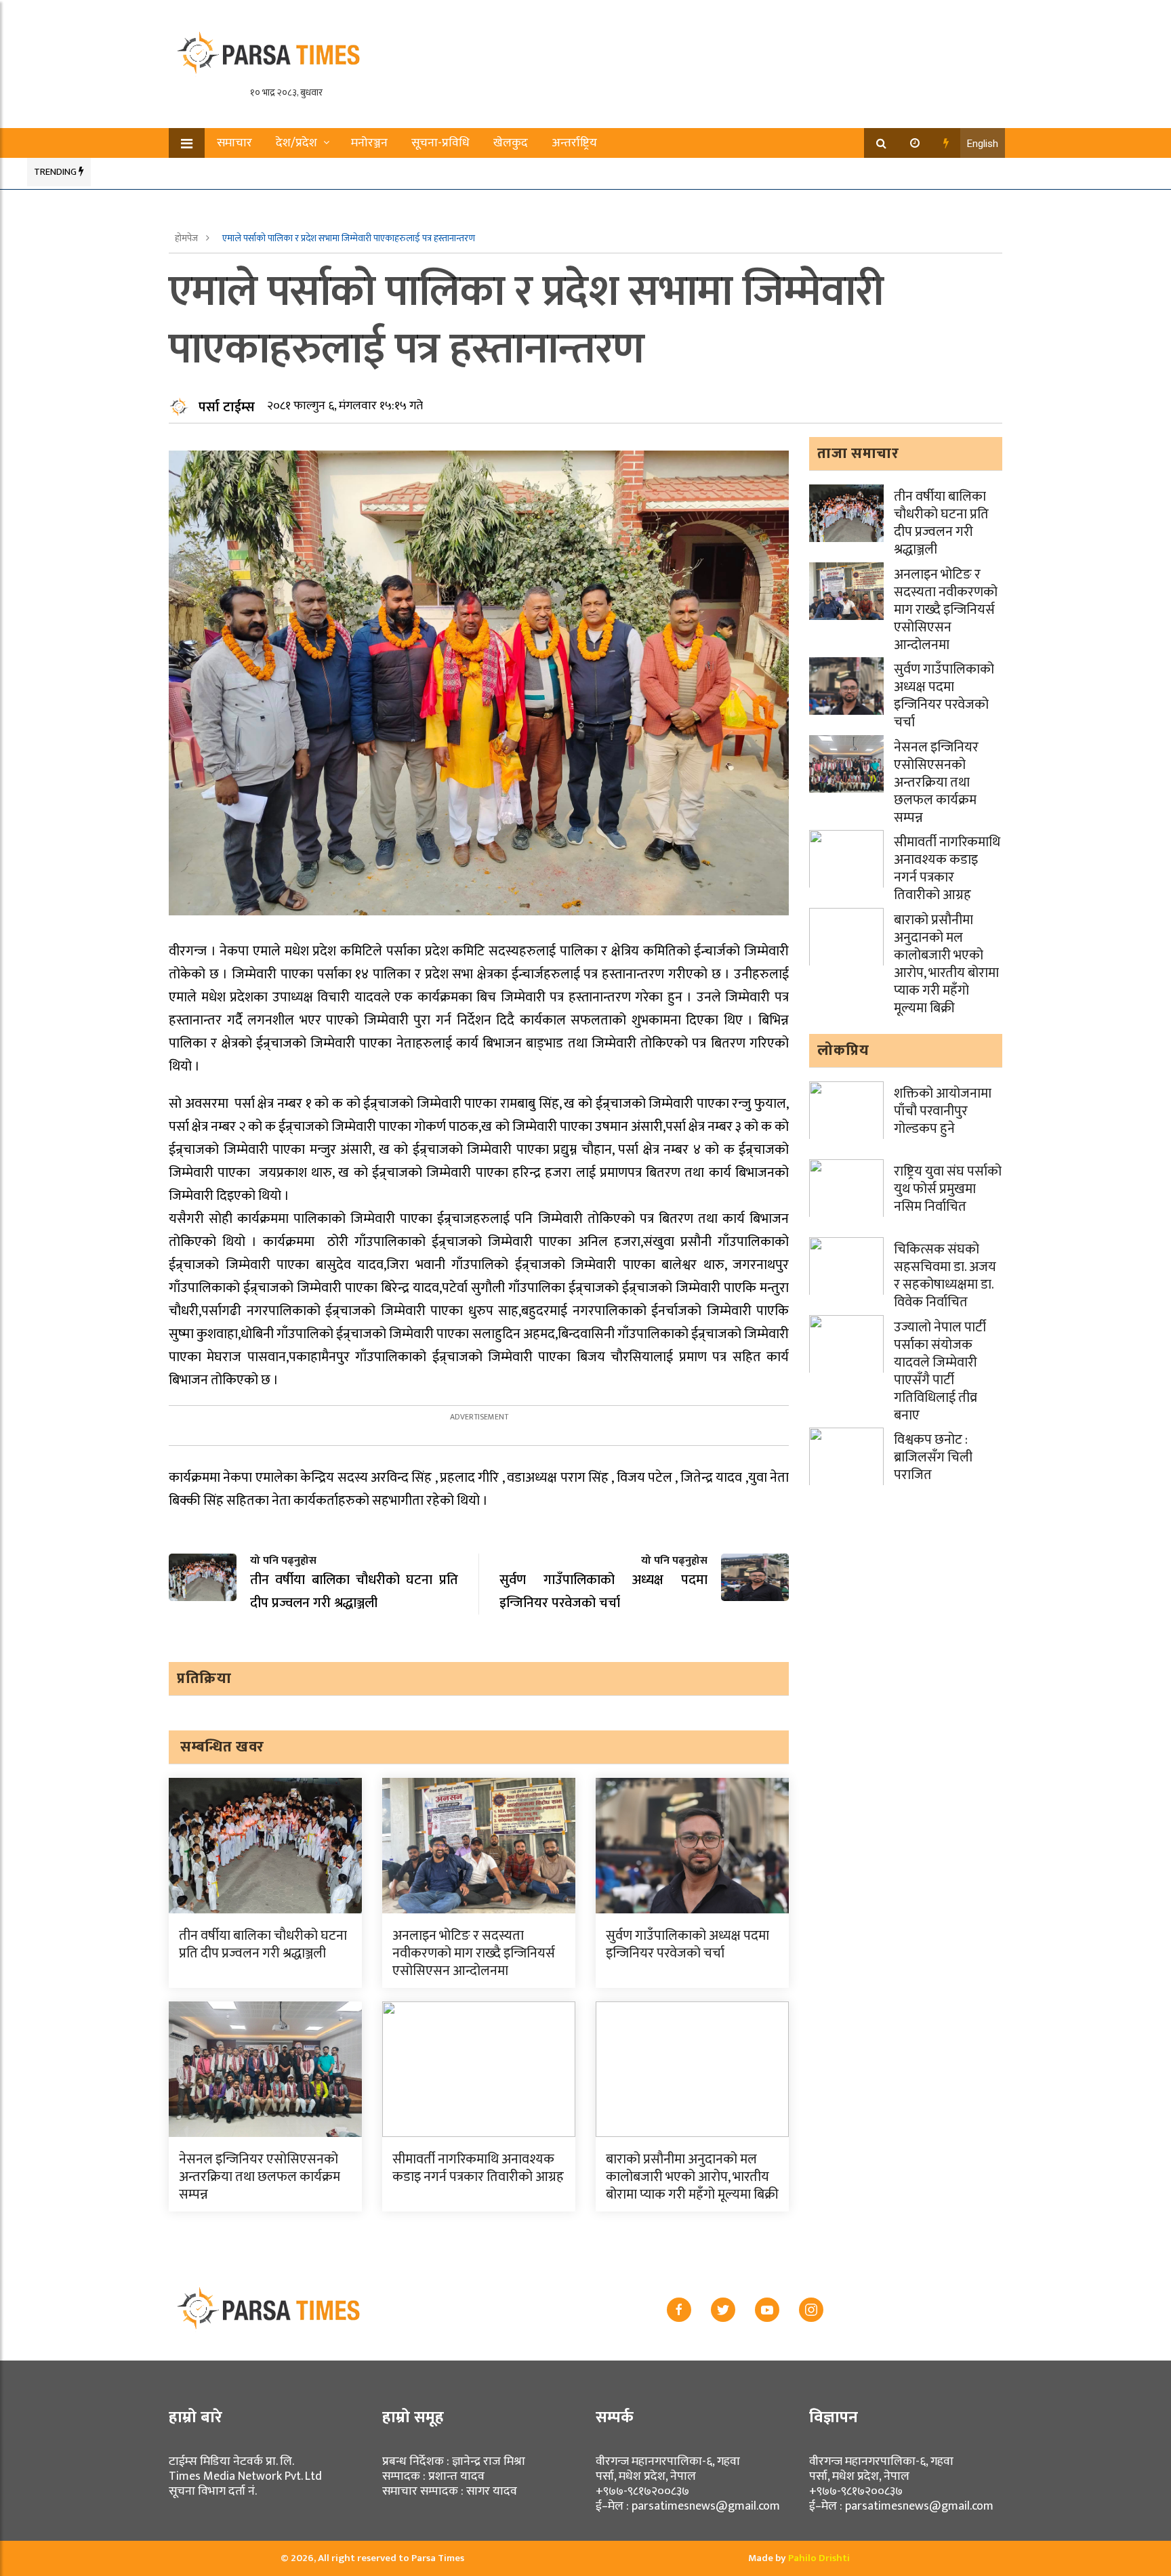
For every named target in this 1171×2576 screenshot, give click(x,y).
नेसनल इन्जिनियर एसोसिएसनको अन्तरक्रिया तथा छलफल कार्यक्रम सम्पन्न (260, 2177)
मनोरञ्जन (369, 143)
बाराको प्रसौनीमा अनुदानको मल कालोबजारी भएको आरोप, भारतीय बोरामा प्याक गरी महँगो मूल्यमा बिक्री (692, 2177)
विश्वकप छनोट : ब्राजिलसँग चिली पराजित (933, 1457)
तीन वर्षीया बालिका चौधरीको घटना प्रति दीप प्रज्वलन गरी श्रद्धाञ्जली (263, 1945)
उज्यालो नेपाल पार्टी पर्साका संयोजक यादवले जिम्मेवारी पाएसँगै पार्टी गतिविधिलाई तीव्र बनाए (940, 1371)
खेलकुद (511, 143)
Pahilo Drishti (819, 2558)
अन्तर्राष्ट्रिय (574, 143)
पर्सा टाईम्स (227, 407)
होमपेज (187, 238)
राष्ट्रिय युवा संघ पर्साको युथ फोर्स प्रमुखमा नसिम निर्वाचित (948, 1189)
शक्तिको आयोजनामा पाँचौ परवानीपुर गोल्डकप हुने (943, 1111)
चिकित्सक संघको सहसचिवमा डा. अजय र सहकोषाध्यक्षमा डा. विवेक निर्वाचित (945, 1276)
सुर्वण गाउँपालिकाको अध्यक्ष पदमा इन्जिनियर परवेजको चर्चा (687, 1945)
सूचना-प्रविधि (440, 143)
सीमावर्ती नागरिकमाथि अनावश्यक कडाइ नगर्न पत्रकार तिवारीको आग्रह (478, 2168)
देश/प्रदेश (296, 143)
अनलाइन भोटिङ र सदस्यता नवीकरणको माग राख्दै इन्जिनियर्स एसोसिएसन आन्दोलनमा (474, 1953)
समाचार (234, 143)
